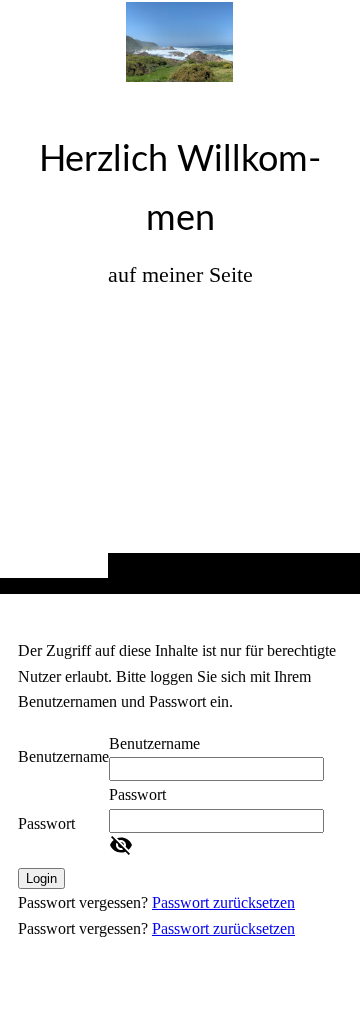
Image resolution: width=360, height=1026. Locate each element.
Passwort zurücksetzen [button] (223, 902)
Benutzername (63, 756)
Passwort (46, 823)
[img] (180, 336)
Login (41, 878)
